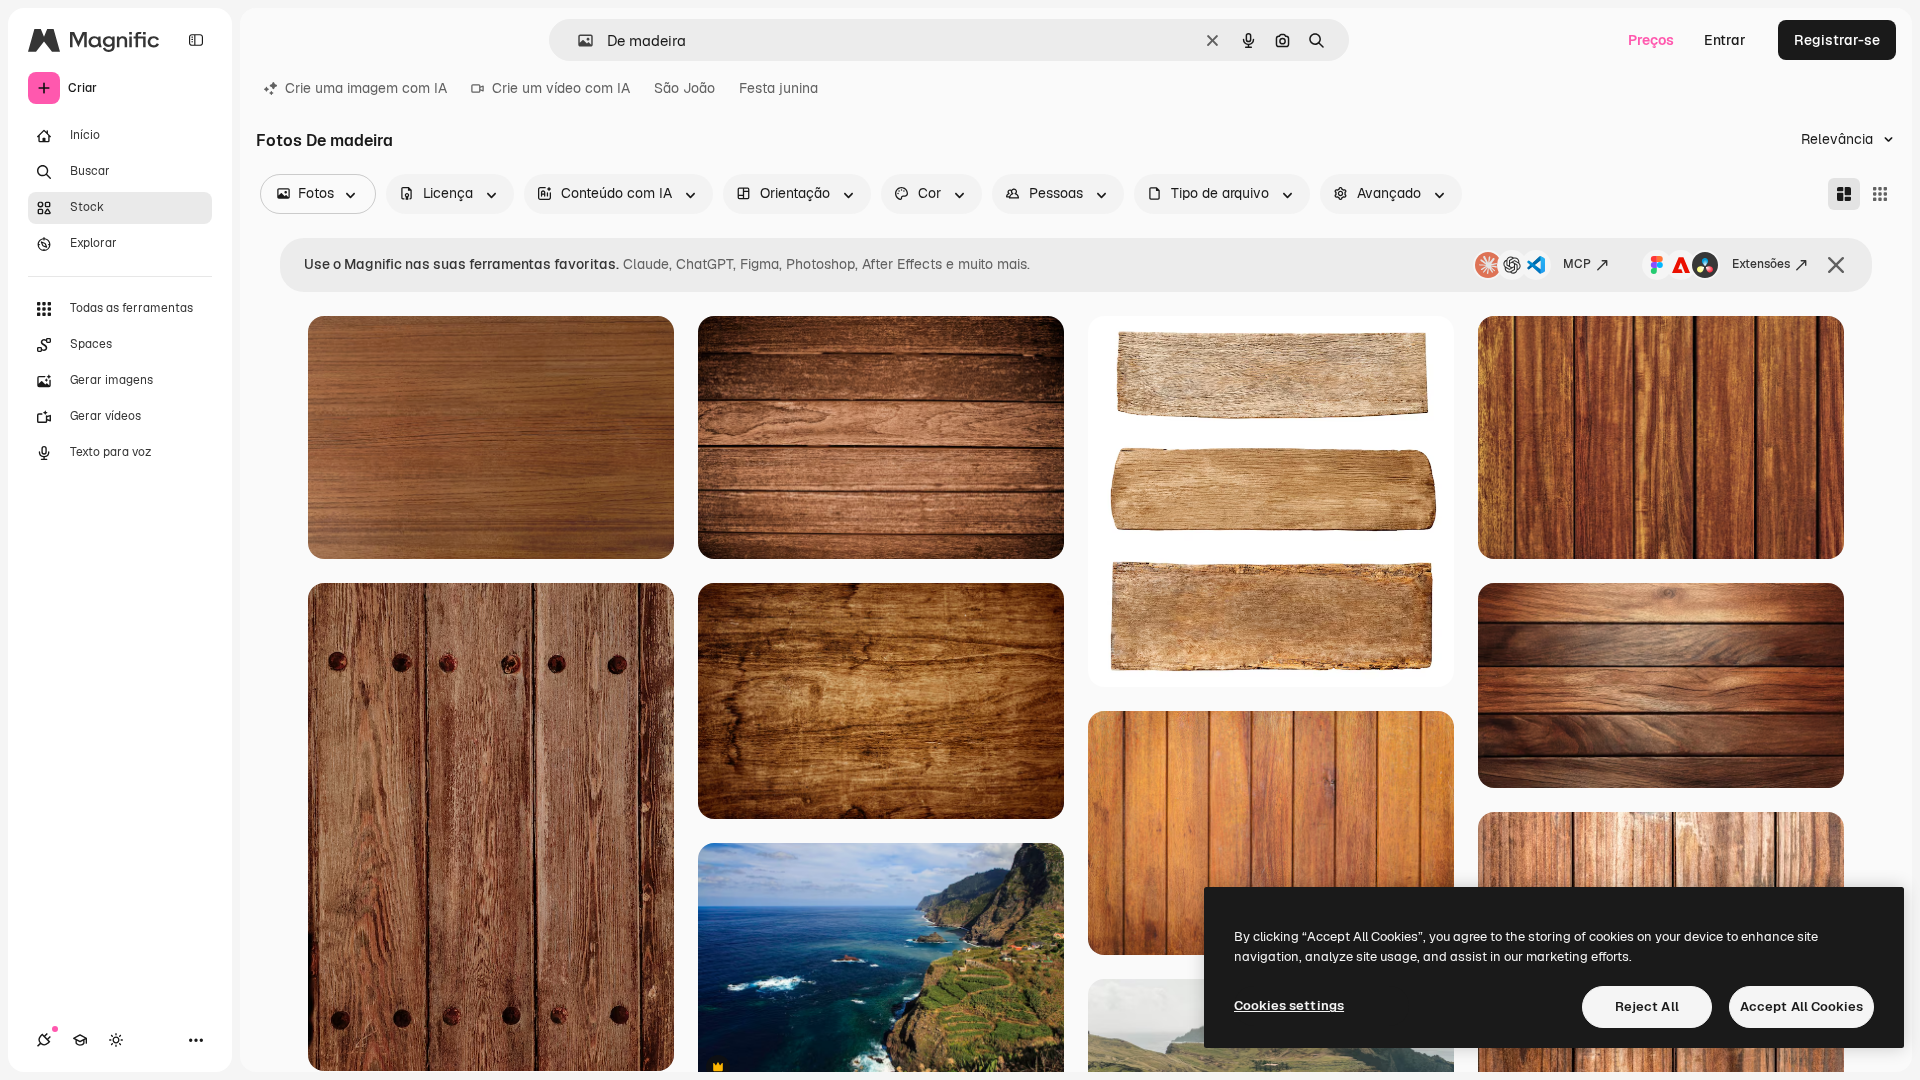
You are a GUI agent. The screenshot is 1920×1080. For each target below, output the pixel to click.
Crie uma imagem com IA (366, 88)
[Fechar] (1836, 265)
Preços (1651, 40)
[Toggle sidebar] (196, 40)
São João (684, 88)
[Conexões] (44, 1040)
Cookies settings (1289, 1005)
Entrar (1725, 40)
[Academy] (80, 1040)
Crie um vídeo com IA (561, 88)
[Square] (1880, 194)
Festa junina (778, 88)
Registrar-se (1837, 40)
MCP (1577, 264)
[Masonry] (1844, 194)
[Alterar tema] (116, 1040)
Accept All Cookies (1801, 1006)
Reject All (1647, 1006)
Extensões (1761, 264)
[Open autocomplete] (577, 40)
